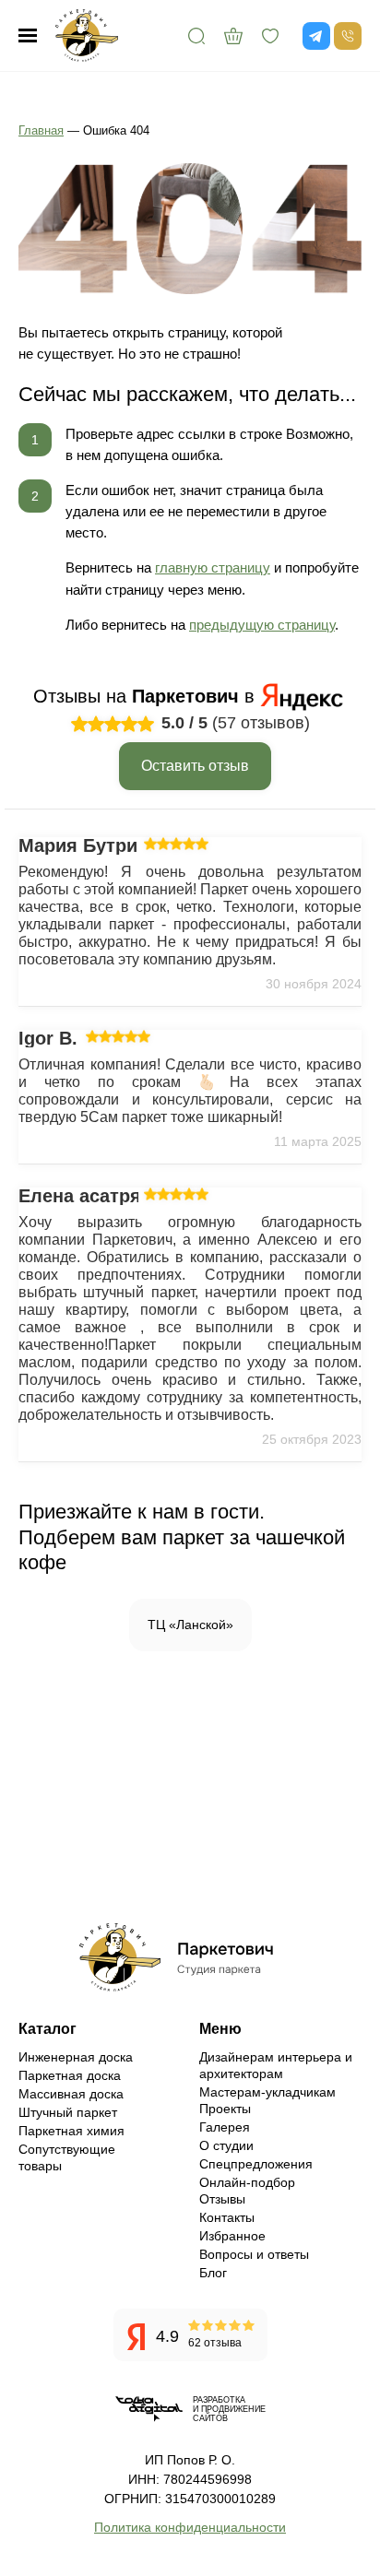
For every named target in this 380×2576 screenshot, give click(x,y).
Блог (213, 2273)
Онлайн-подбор (247, 2182)
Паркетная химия (71, 2131)
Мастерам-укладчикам (267, 2092)
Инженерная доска (76, 2057)
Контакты (227, 2217)
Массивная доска (71, 2094)
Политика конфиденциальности (190, 2527)
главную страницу (213, 567)
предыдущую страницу (262, 625)
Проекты (225, 2109)
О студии (226, 2145)
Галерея (225, 2127)
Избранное (232, 2236)
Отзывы (222, 2199)
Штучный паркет (68, 2112)
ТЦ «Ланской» (190, 1625)
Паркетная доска (70, 2075)
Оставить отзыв (195, 766)
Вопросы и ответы (254, 2254)
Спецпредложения (256, 2164)
